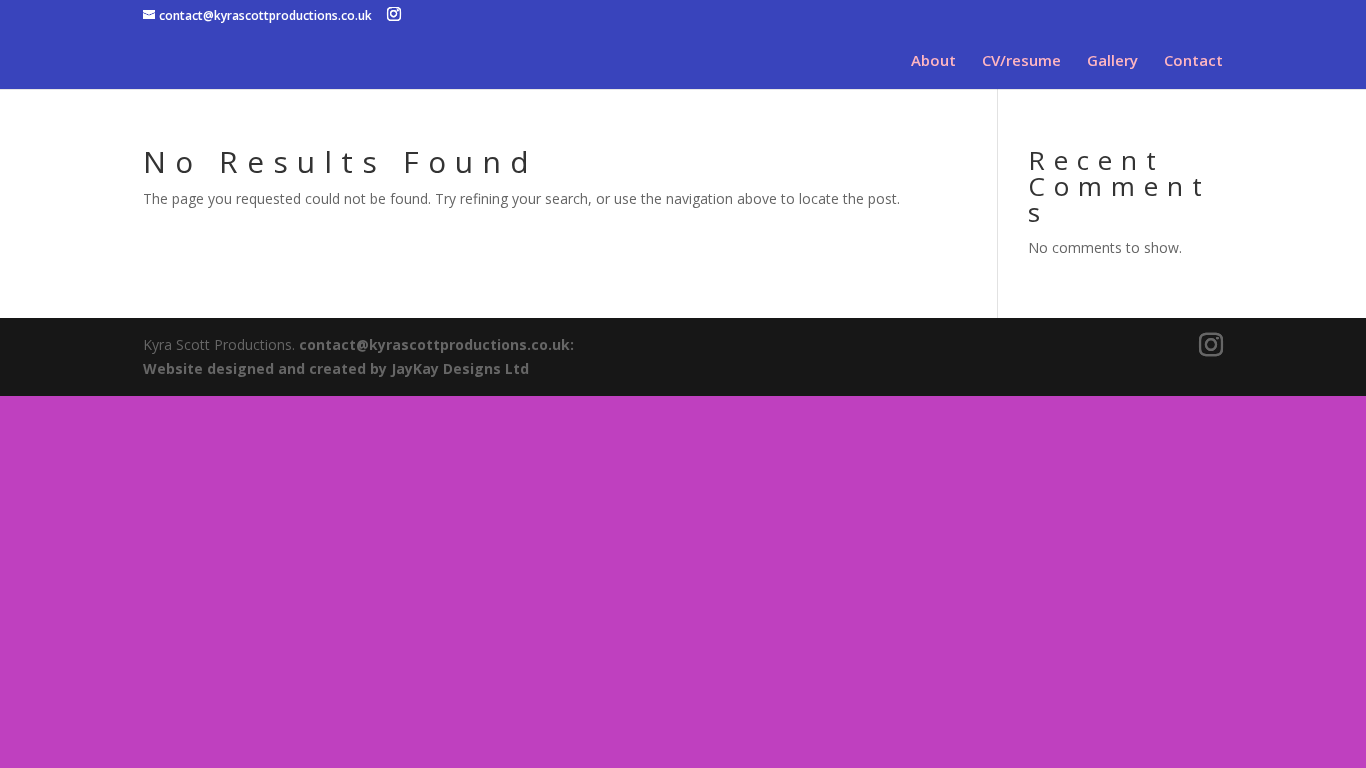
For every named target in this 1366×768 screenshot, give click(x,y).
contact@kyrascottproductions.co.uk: (436, 344)
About (933, 61)
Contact (1193, 61)
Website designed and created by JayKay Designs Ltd (336, 368)
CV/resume (1021, 61)
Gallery (1112, 61)
